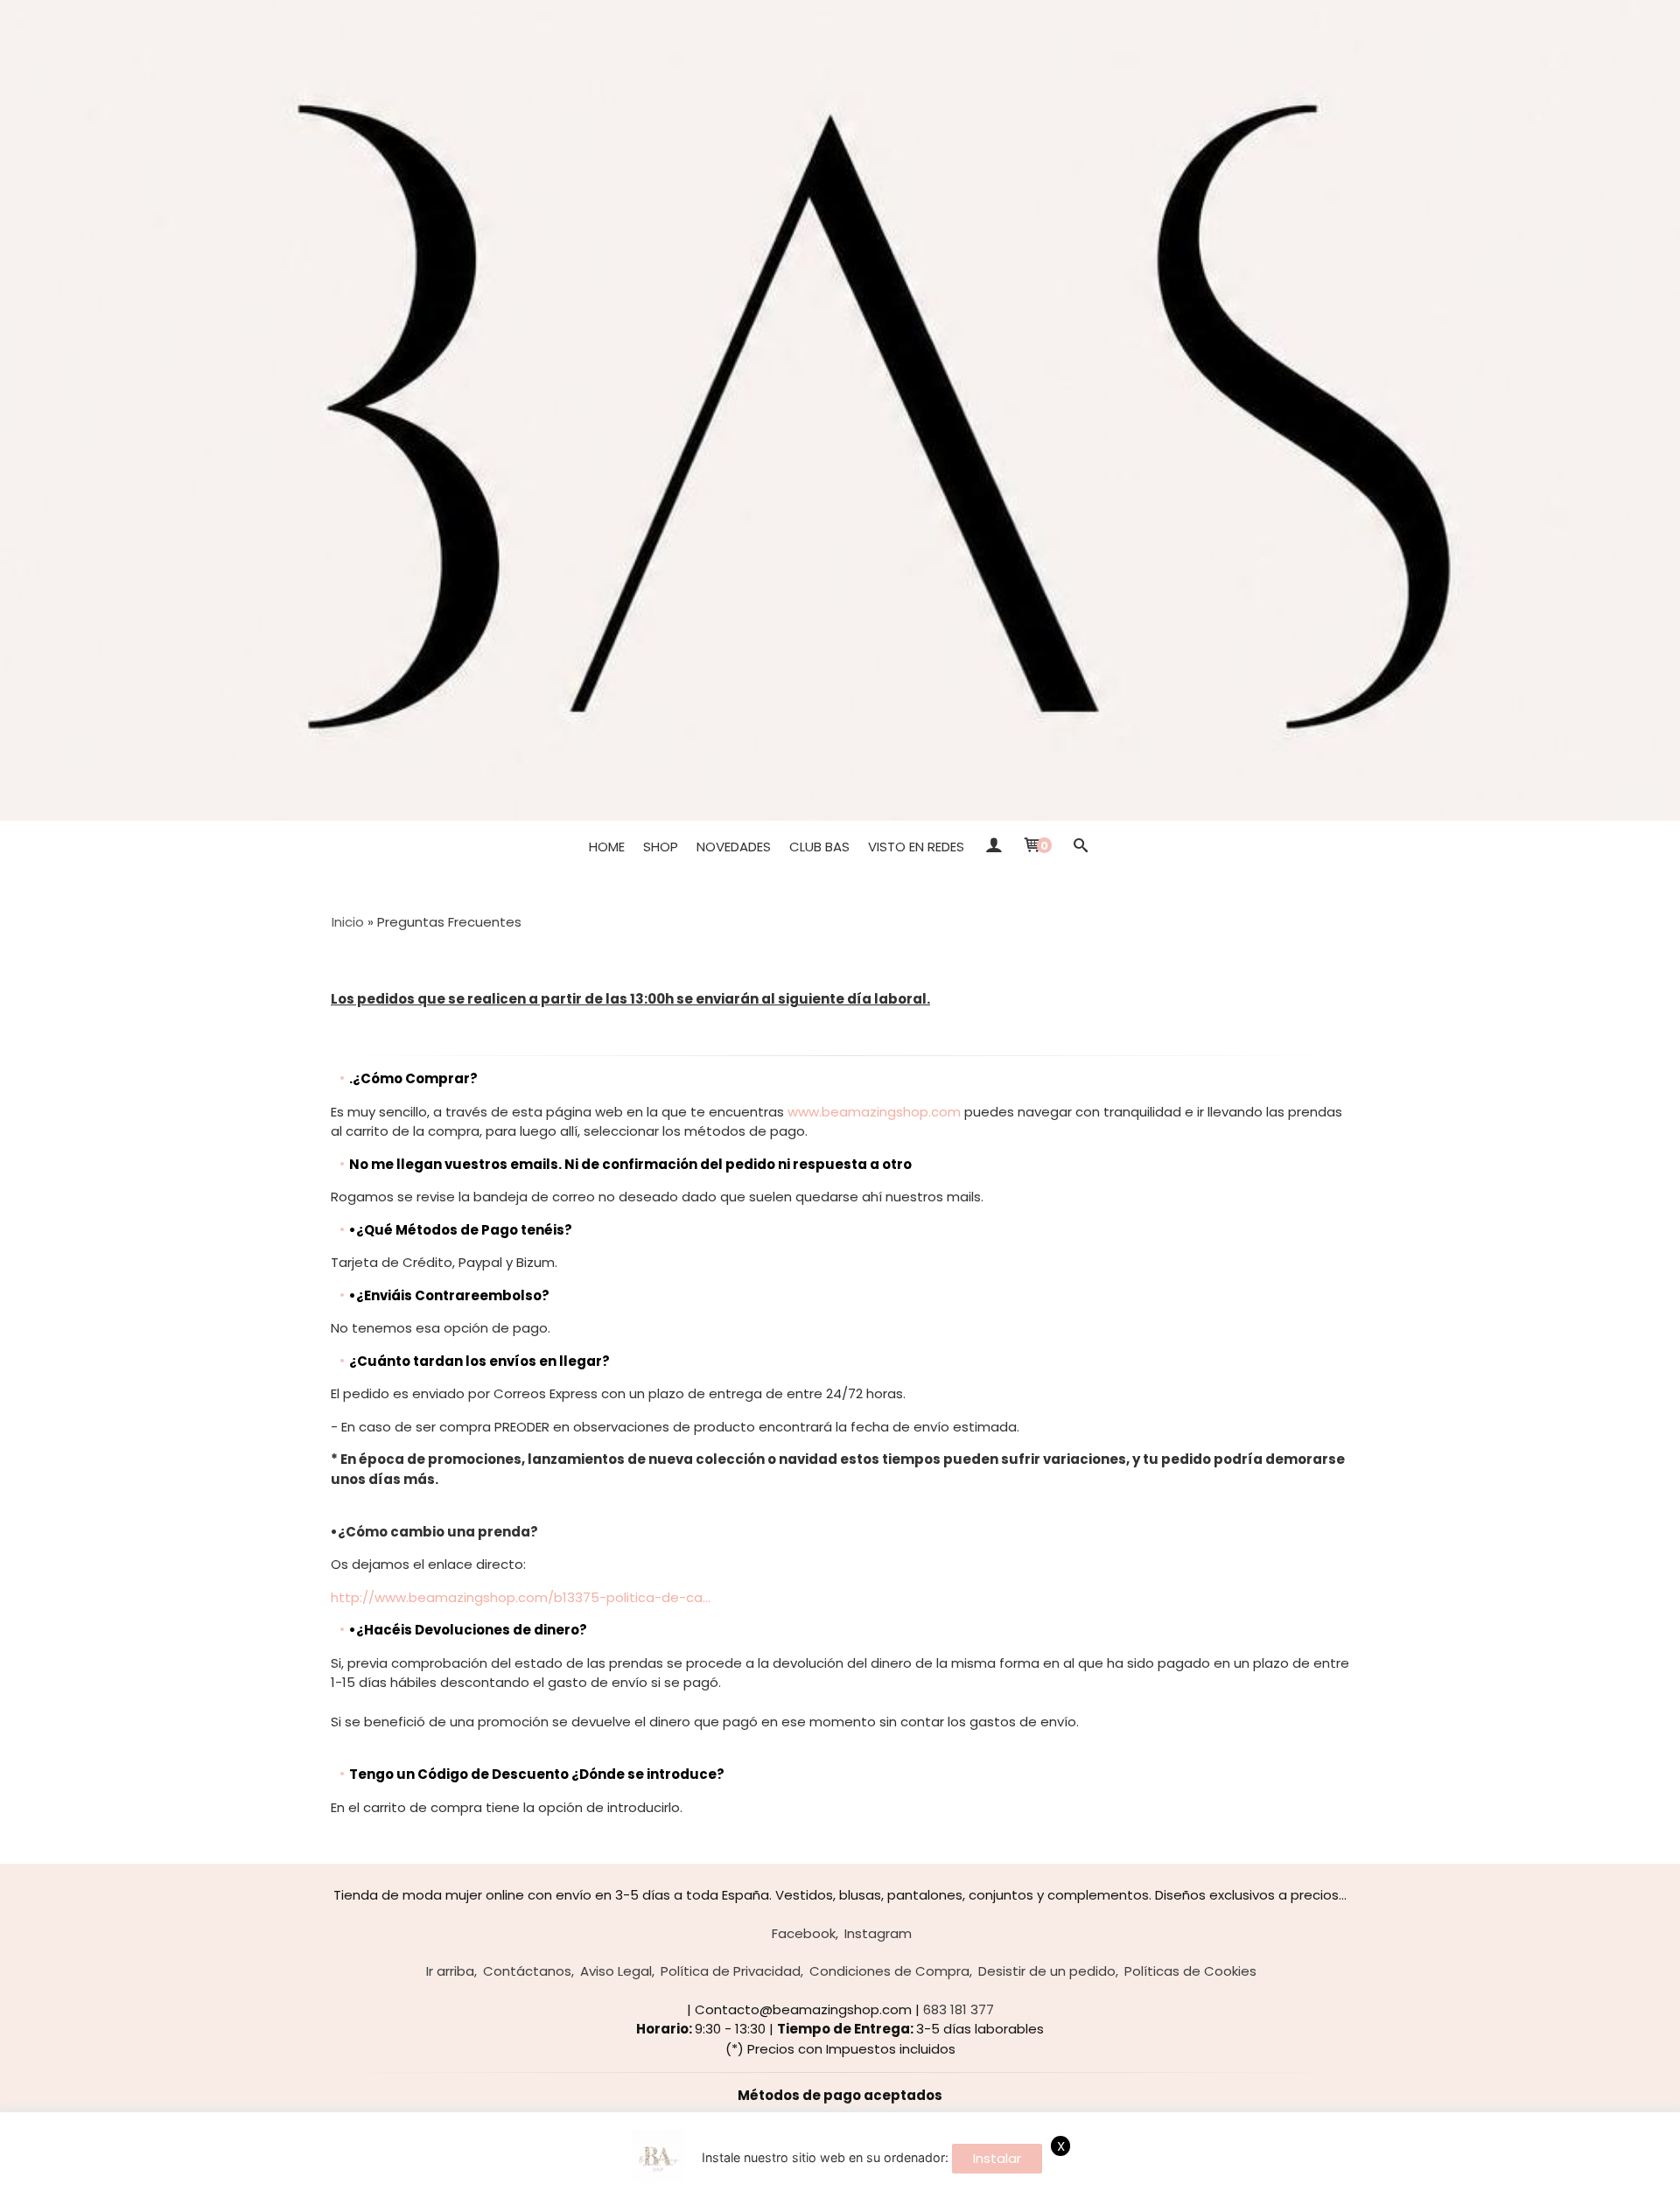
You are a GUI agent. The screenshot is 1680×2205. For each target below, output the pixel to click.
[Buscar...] (1080, 847)
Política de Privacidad (731, 1971)
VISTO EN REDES (916, 847)
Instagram (878, 1933)
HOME (607, 847)
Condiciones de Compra (889, 1971)
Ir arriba (450, 1971)
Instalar (997, 2158)
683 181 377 (959, 2009)
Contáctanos (527, 1971)
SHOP (661, 847)
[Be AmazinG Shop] (840, 410)
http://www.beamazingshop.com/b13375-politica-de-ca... (521, 1597)
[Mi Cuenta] (993, 847)
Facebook (804, 1933)
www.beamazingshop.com (874, 1112)
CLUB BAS (819, 847)
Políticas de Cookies (1190, 1971)
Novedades (734, 847)
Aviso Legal (616, 1971)
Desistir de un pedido (1047, 1971)
